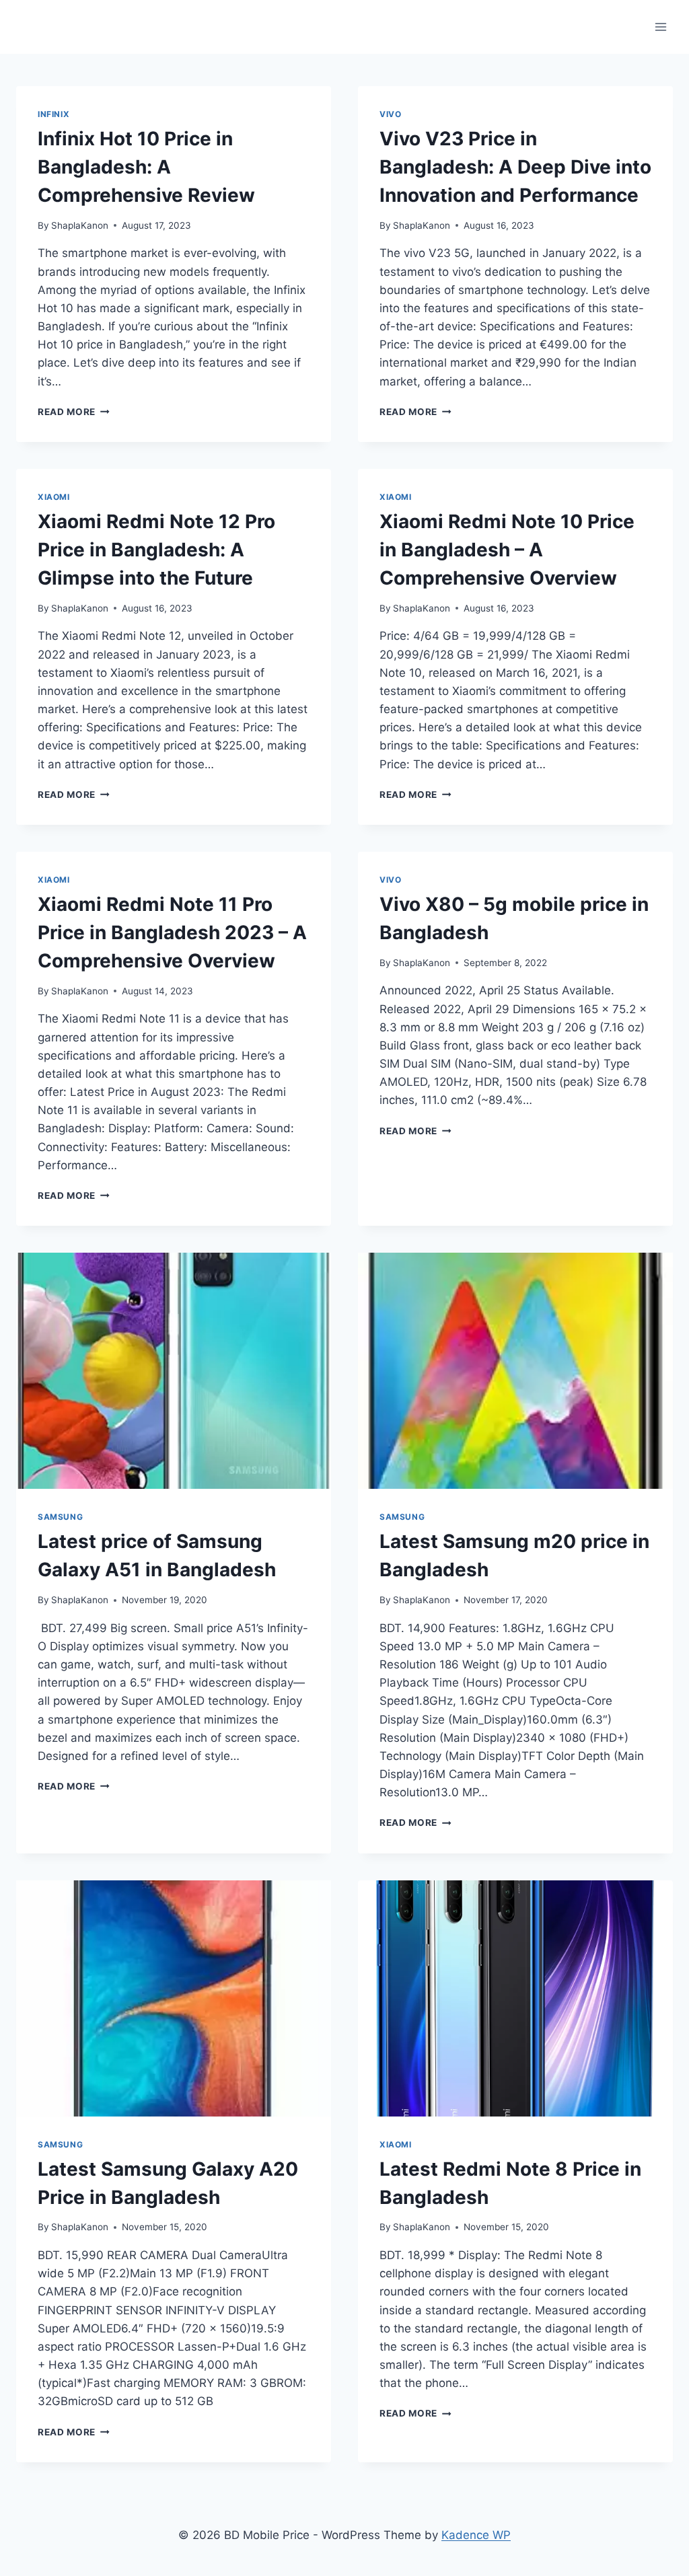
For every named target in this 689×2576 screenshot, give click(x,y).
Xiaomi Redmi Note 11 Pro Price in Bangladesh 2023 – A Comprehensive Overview (172, 932)
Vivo (390, 114)
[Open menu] (660, 27)
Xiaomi (54, 497)
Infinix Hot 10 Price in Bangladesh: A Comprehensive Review (146, 167)
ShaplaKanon (80, 225)
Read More (74, 412)
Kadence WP (476, 2535)
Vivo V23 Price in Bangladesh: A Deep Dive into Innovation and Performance (515, 167)
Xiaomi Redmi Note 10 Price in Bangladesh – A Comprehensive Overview (507, 550)
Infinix (53, 114)
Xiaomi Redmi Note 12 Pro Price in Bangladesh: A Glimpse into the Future (156, 550)
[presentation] (174, 1371)
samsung (60, 1517)
